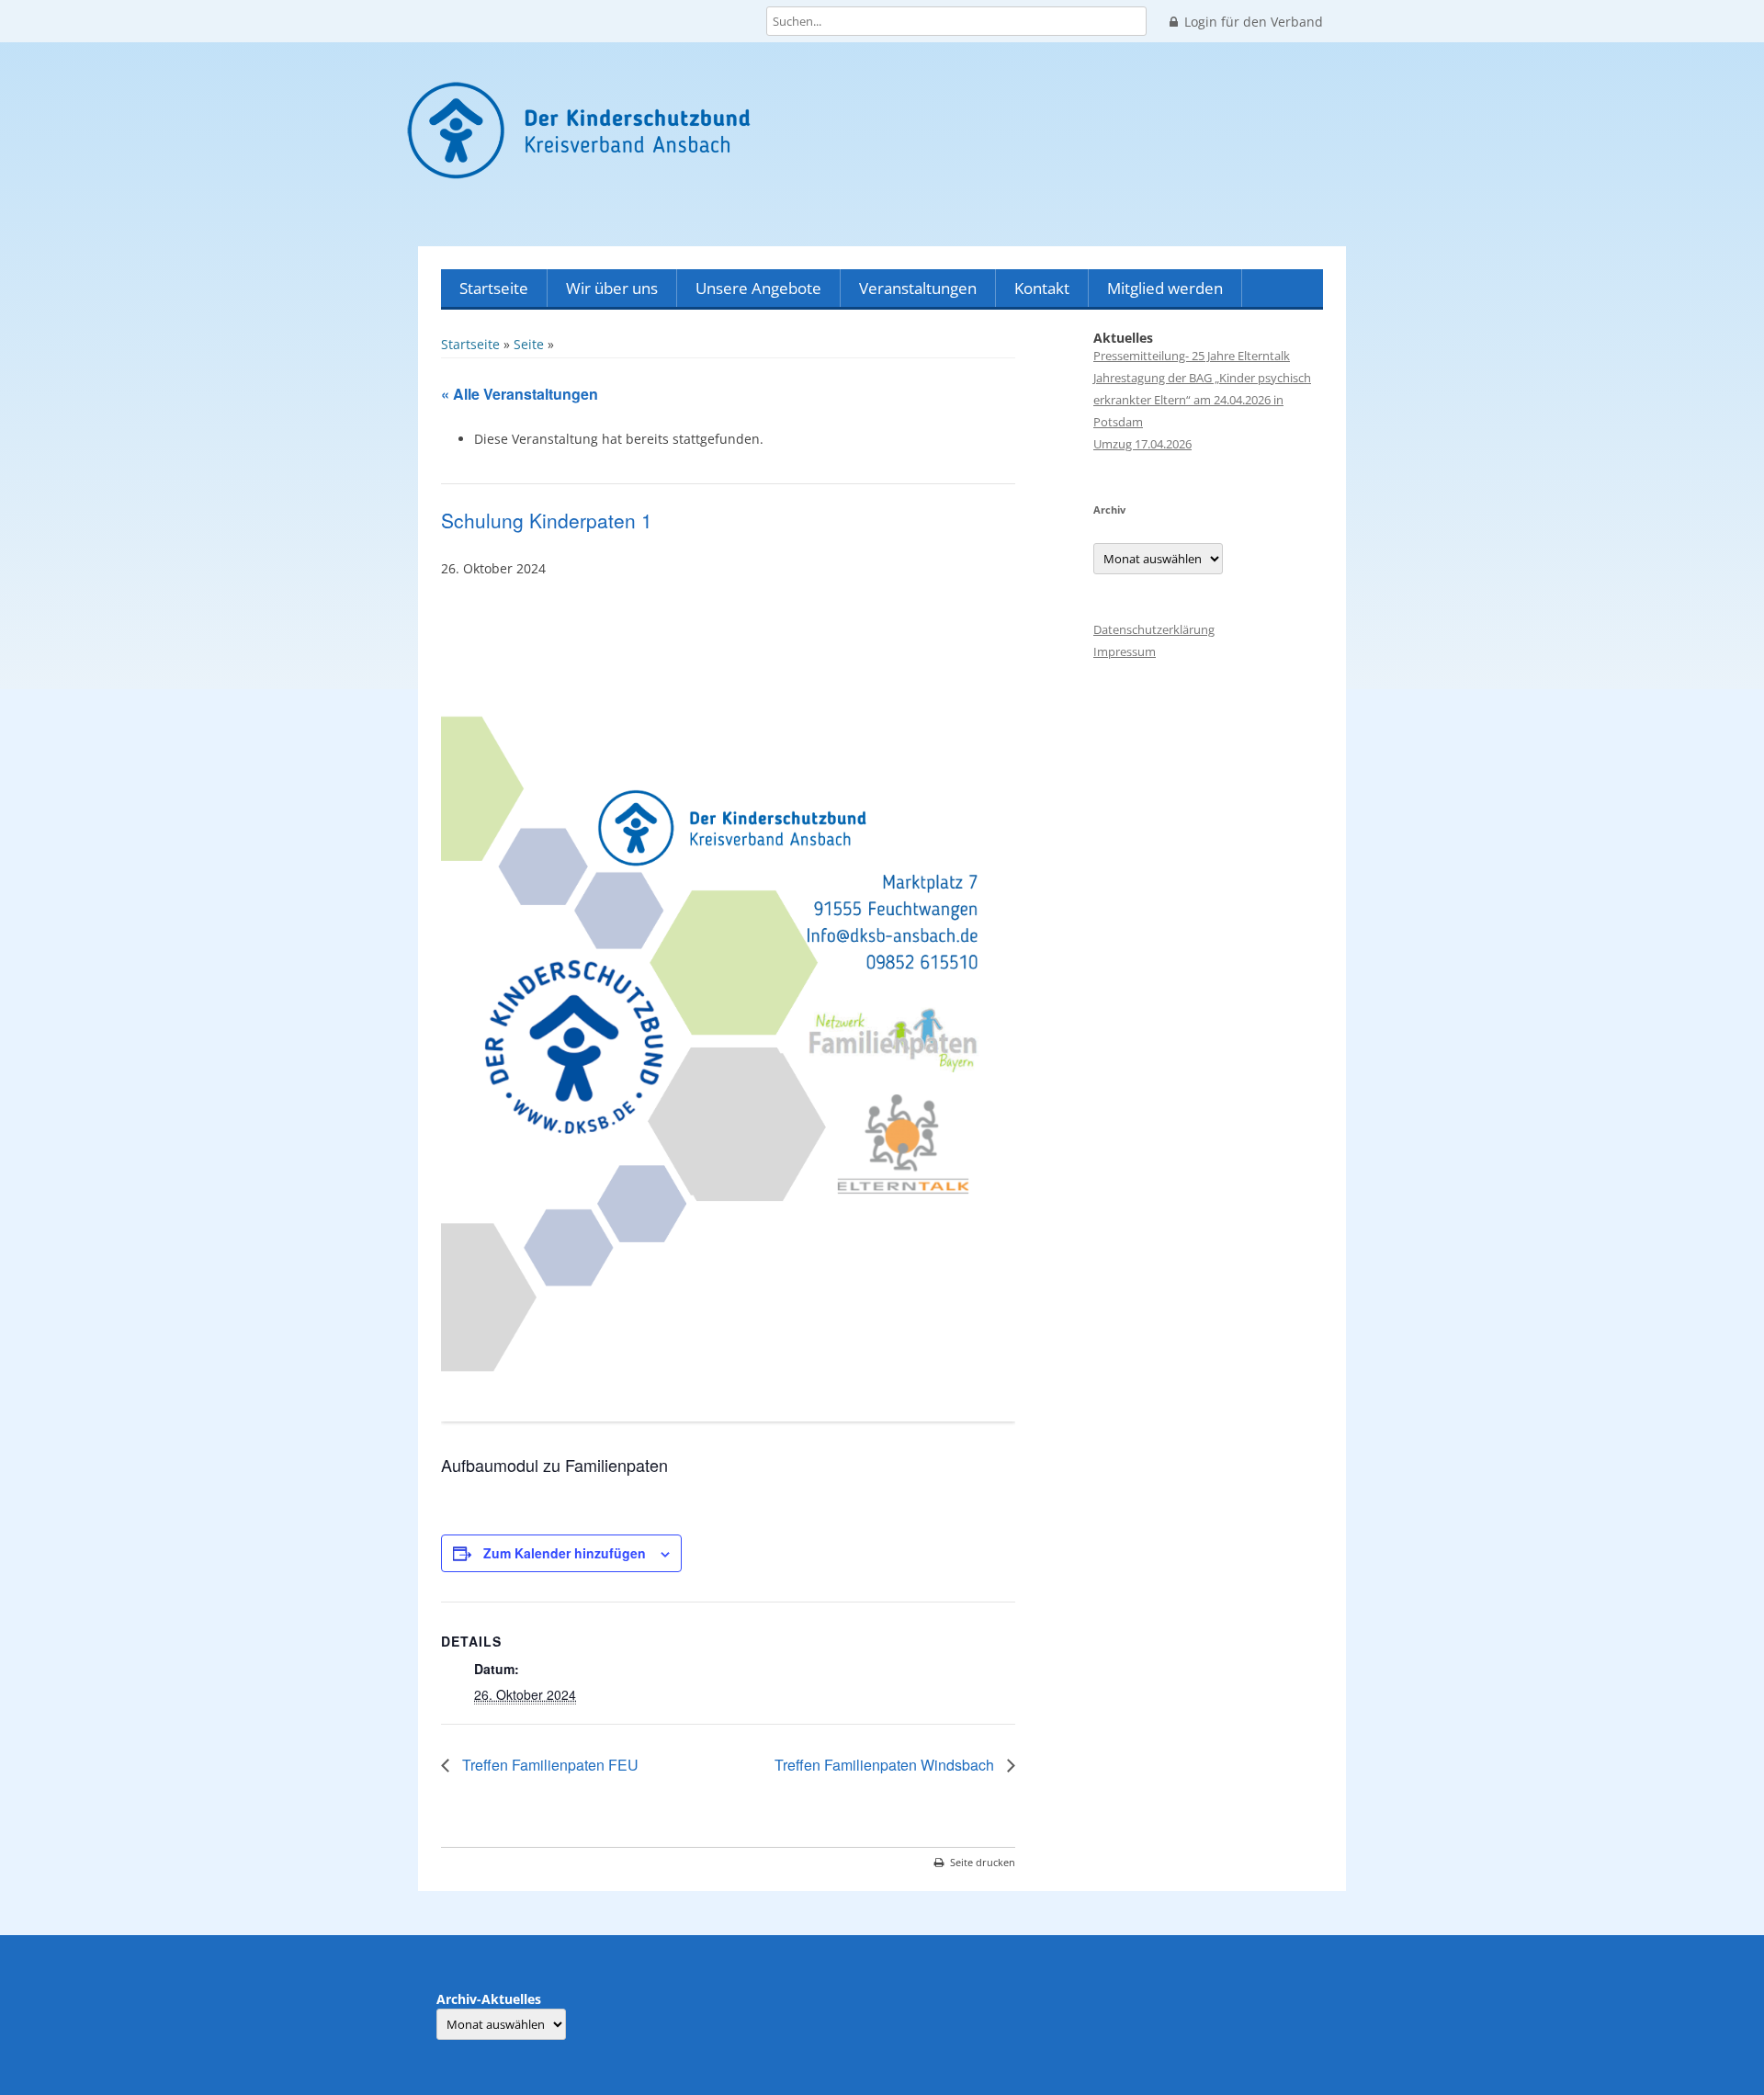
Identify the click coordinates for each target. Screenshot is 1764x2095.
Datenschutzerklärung (1154, 629)
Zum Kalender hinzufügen (565, 1553)
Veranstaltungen (918, 288)
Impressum (1125, 651)
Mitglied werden (1165, 288)
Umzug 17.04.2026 (1142, 444)
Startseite (494, 288)
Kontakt (1042, 288)
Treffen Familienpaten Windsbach (886, 1765)
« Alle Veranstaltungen (520, 394)
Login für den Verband (1254, 22)
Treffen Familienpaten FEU (548, 1765)
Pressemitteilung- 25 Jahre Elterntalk (1192, 356)
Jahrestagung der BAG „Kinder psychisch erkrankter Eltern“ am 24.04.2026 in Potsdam (1202, 400)
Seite (529, 344)
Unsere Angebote (758, 288)
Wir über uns (612, 288)
